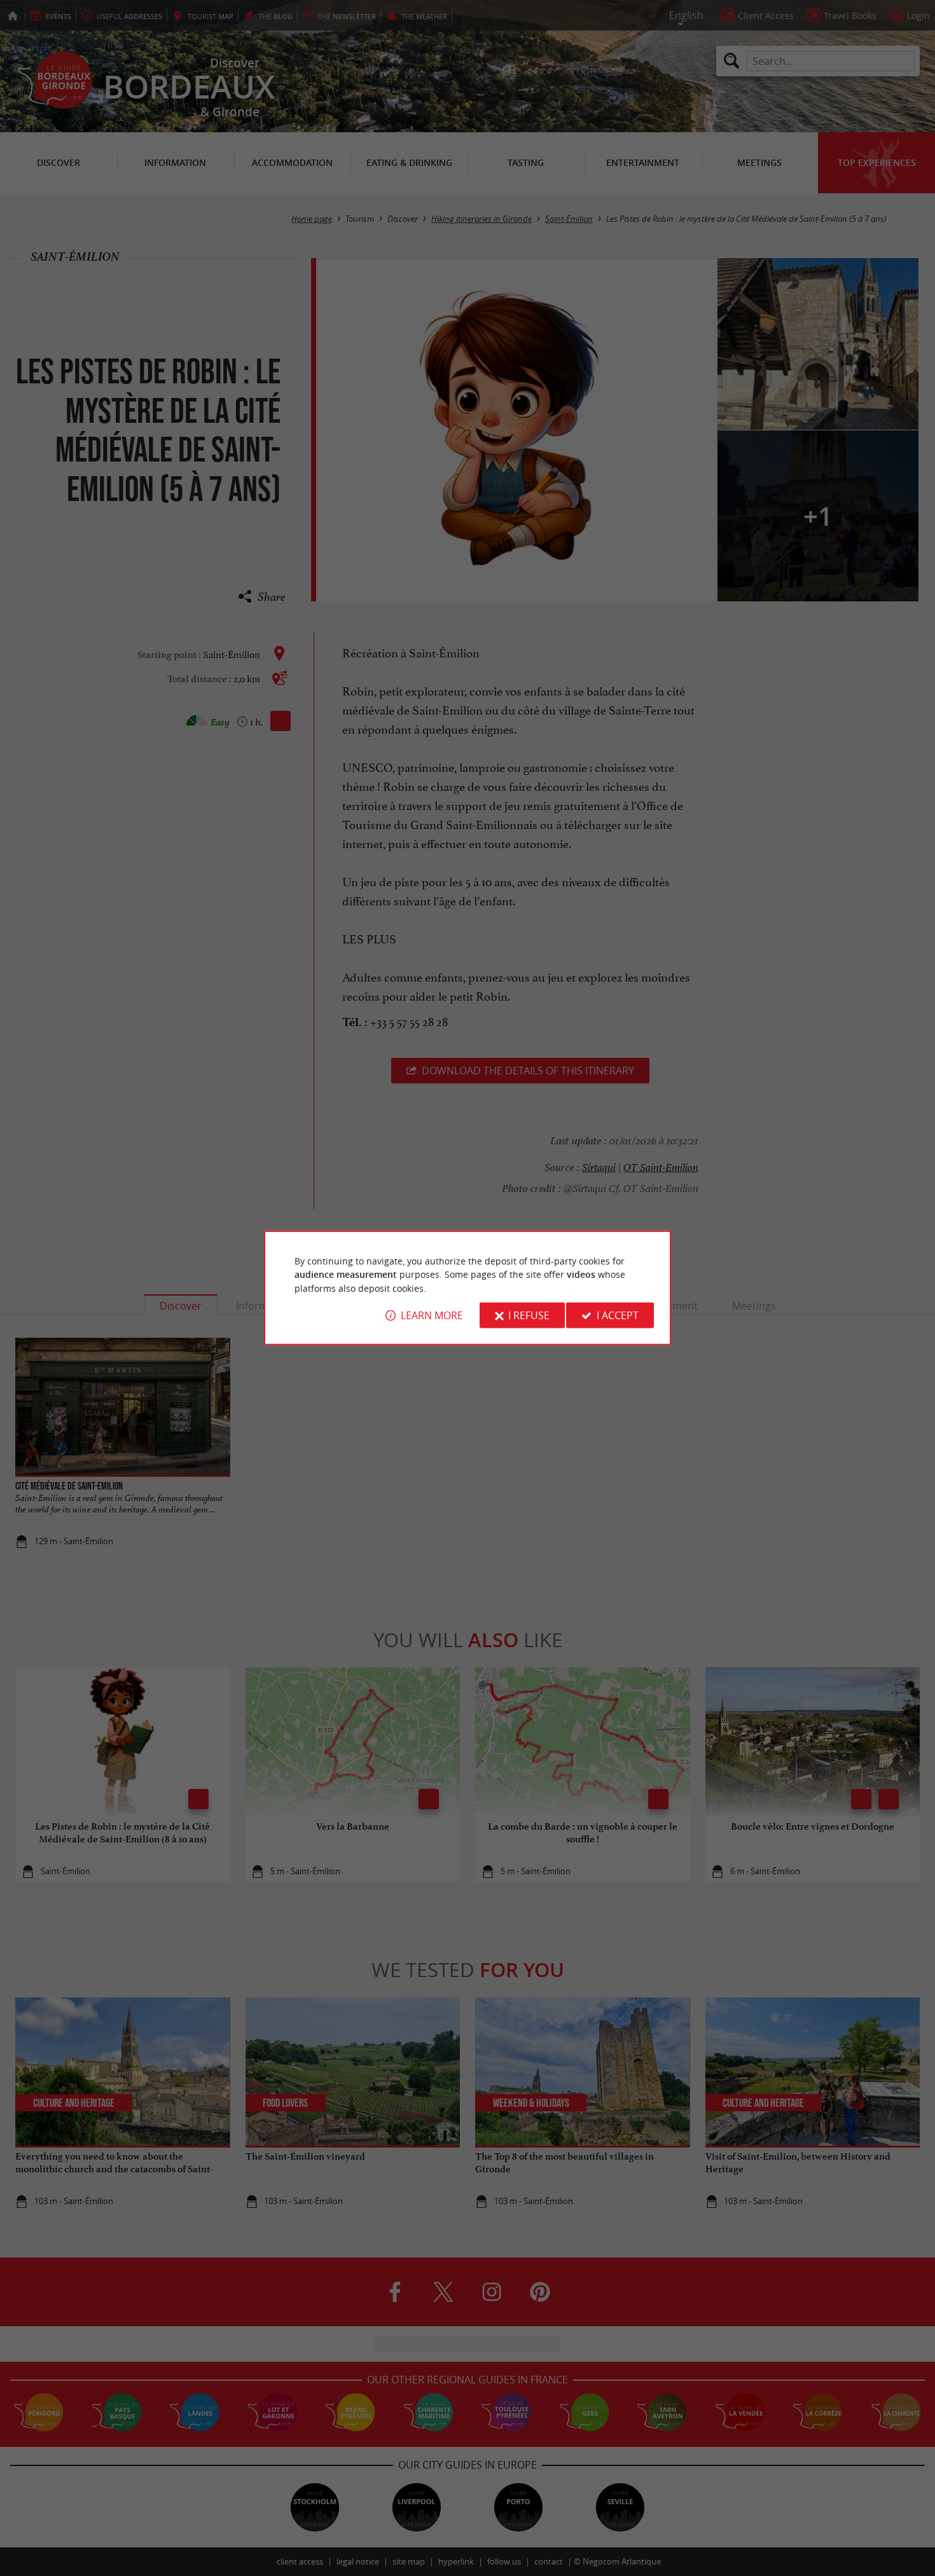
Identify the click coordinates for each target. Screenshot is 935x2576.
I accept (618, 1315)
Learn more (432, 1315)
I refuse (529, 1315)
